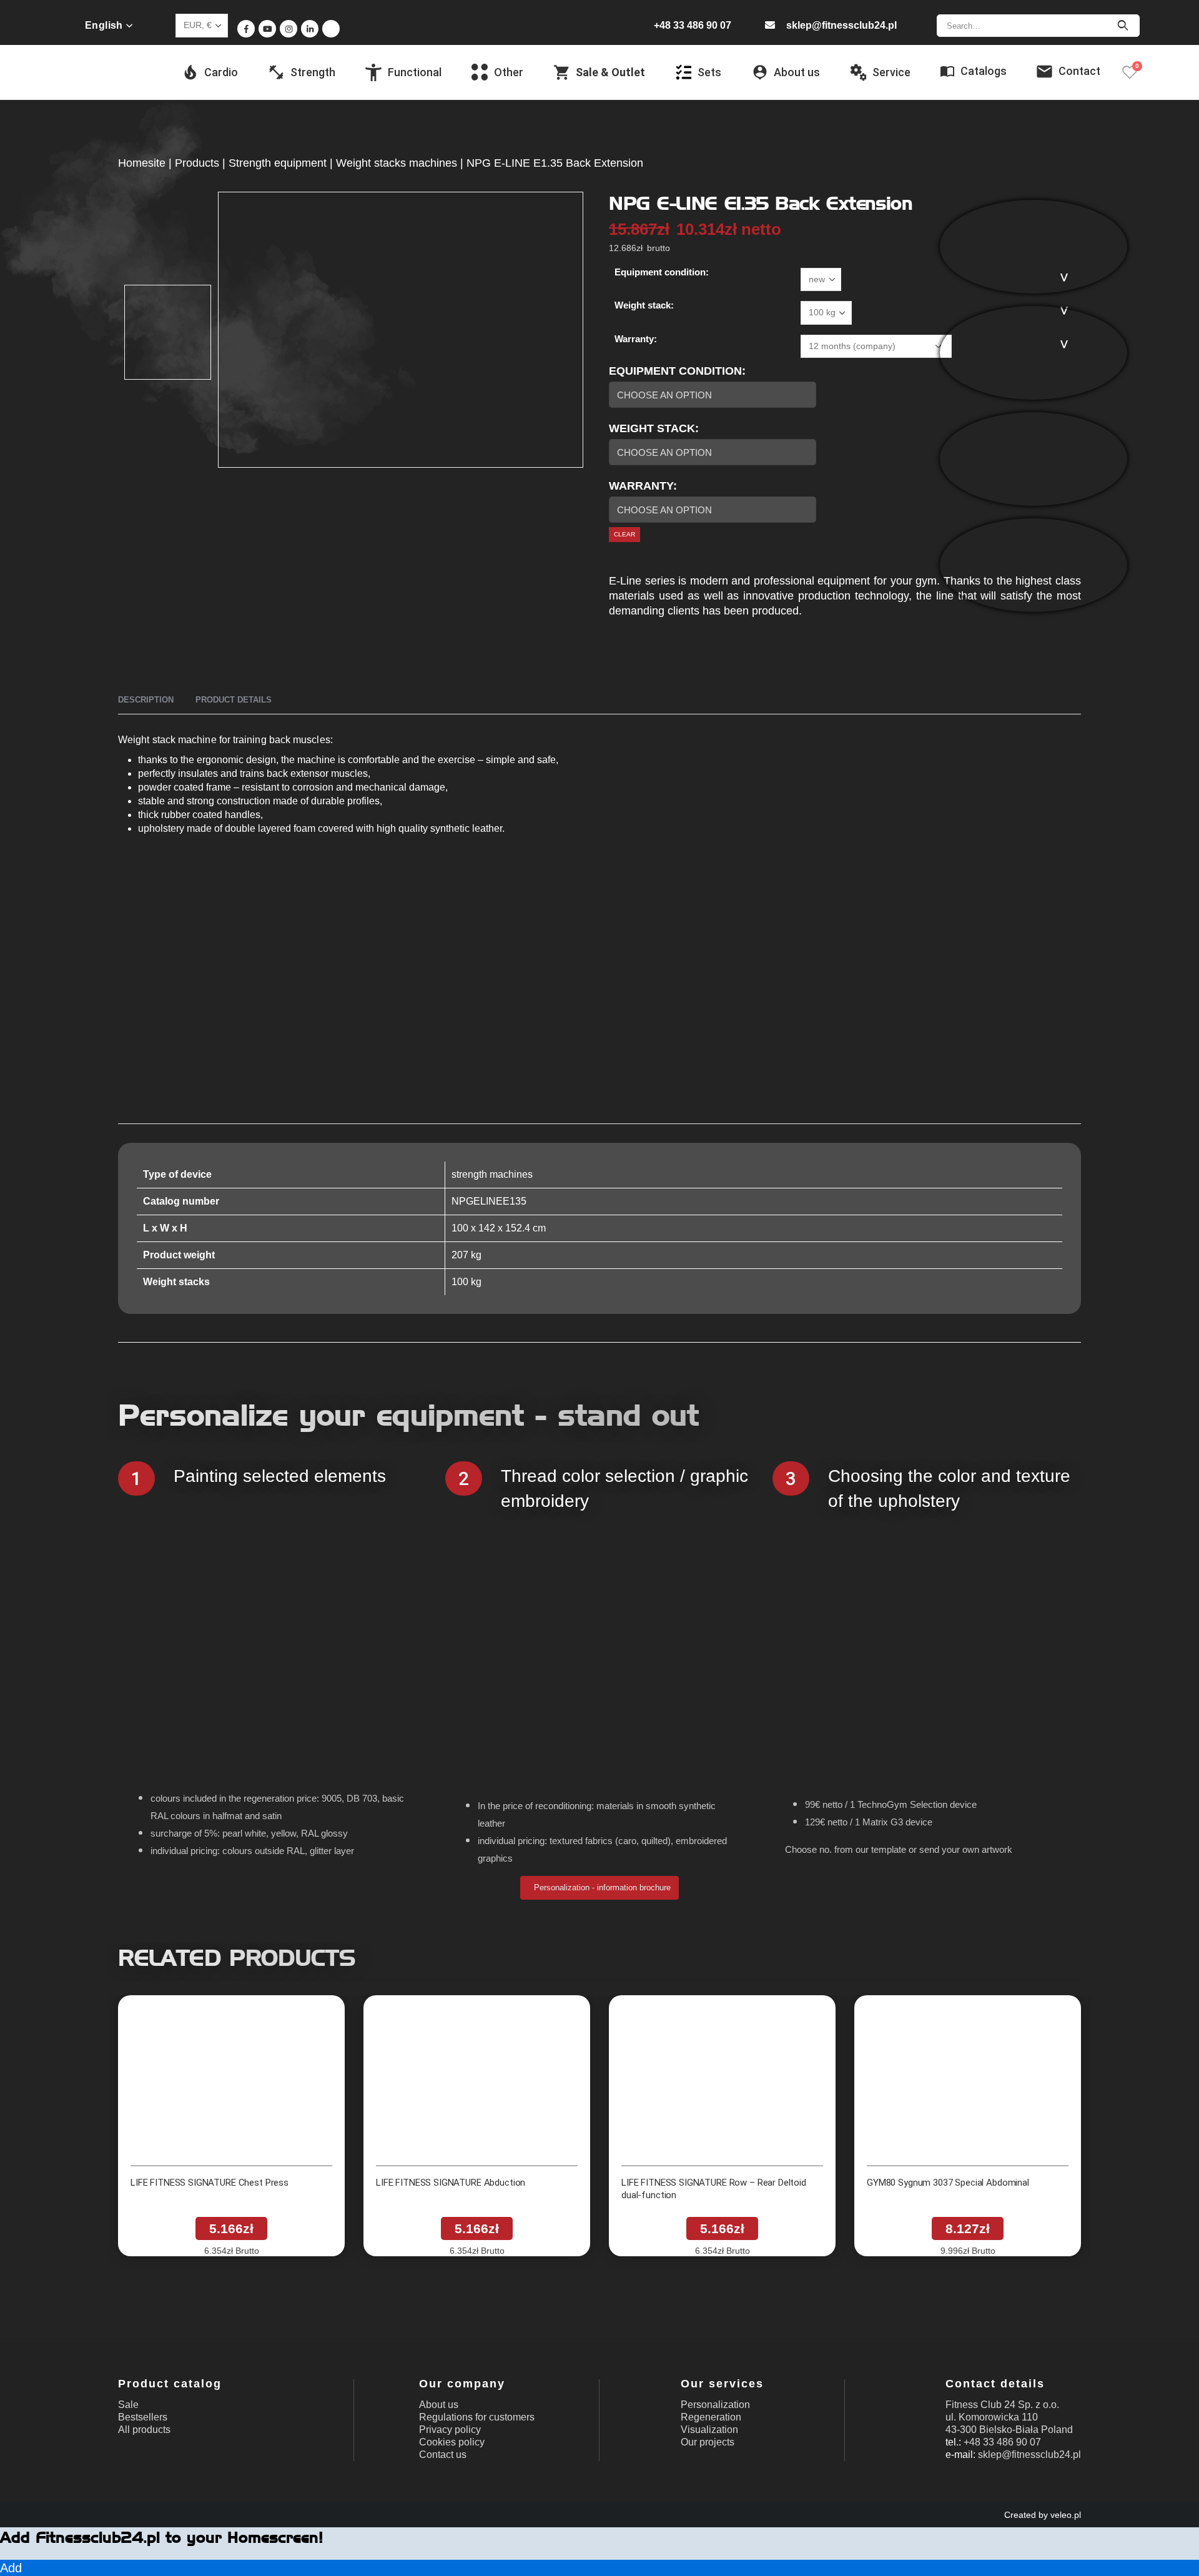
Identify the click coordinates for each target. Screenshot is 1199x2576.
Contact (1079, 71)
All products (144, 2430)
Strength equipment (278, 163)
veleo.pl (1066, 2515)
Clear (624, 534)
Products (197, 163)
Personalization (715, 2405)
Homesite (142, 163)
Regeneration (711, 2417)
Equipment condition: (662, 272)
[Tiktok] (331, 29)
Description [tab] (146, 700)
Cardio (221, 72)
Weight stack (652, 428)
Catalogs (984, 71)
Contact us (443, 2455)
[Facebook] (246, 29)
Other (509, 72)
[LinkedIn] (310, 29)
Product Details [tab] (234, 700)
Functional (415, 72)
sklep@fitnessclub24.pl (841, 25)
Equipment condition (675, 371)
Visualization (709, 2430)
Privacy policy (450, 2430)
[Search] (1123, 26)
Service (891, 72)
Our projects (708, 2442)
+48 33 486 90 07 (693, 25)
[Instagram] (289, 29)
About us (439, 2405)
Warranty (641, 486)
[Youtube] (267, 29)
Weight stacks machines (397, 163)
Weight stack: (644, 305)
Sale (128, 2405)
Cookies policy (452, 2442)
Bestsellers (143, 2417)
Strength (313, 72)
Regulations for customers (477, 2417)
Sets (709, 72)
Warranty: (636, 339)
